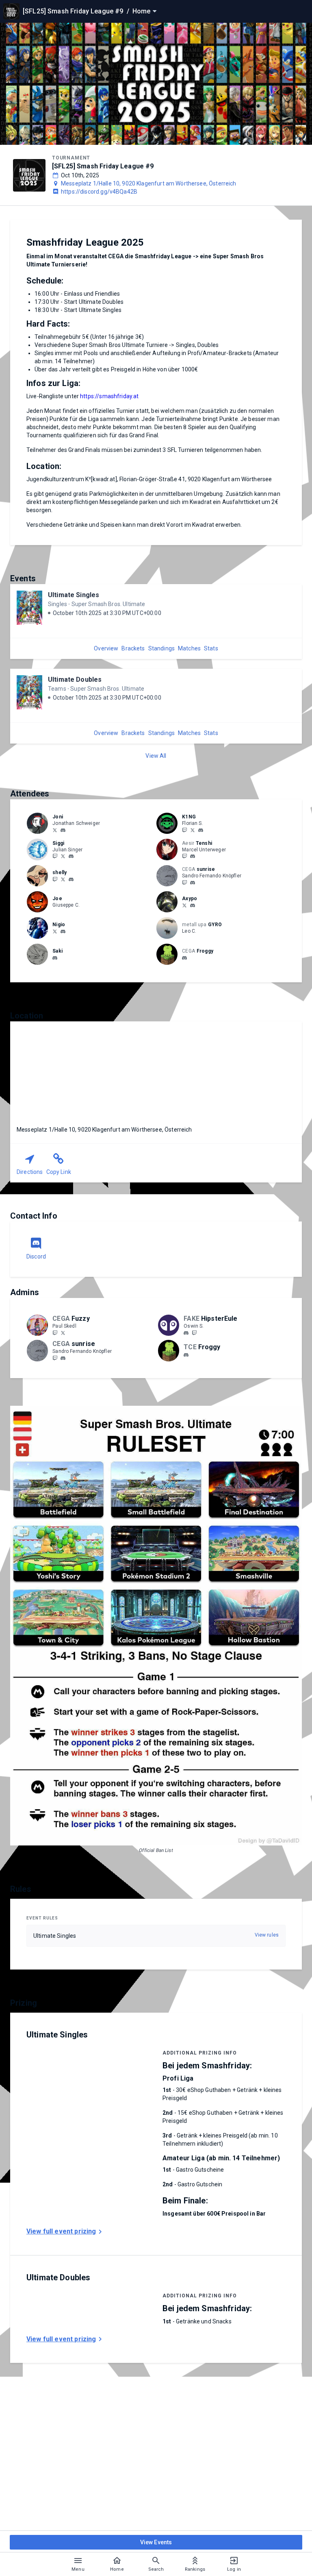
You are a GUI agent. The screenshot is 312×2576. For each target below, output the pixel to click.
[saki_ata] (55, 958)
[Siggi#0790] (71, 857)
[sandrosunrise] (193, 883)
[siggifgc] (55, 856)
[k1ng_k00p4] (201, 830)
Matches (189, 648)
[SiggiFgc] (63, 856)
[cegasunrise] (184, 882)
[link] (63, 830)
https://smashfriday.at (109, 396)
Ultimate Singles (74, 595)
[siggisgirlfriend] (55, 879)
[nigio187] (63, 931)
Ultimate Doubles (75, 679)
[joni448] (63, 830)
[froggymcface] (184, 958)
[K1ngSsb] (193, 830)
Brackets (133, 648)
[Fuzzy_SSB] (55, 1333)
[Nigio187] (55, 931)
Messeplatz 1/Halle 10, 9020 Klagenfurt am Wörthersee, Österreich (149, 183)
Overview (106, 648)
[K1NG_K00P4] (184, 830)
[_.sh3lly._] (71, 879)
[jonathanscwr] (55, 830)
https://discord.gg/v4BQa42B (99, 192)
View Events (156, 2542)
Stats (211, 648)
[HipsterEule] (194, 1333)
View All (156, 756)
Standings (161, 648)
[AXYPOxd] (184, 905)
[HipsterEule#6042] (186, 1333)
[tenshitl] (184, 856)
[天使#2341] (193, 857)
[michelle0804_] (63, 879)
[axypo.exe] (193, 905)
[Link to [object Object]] (39, 823)
